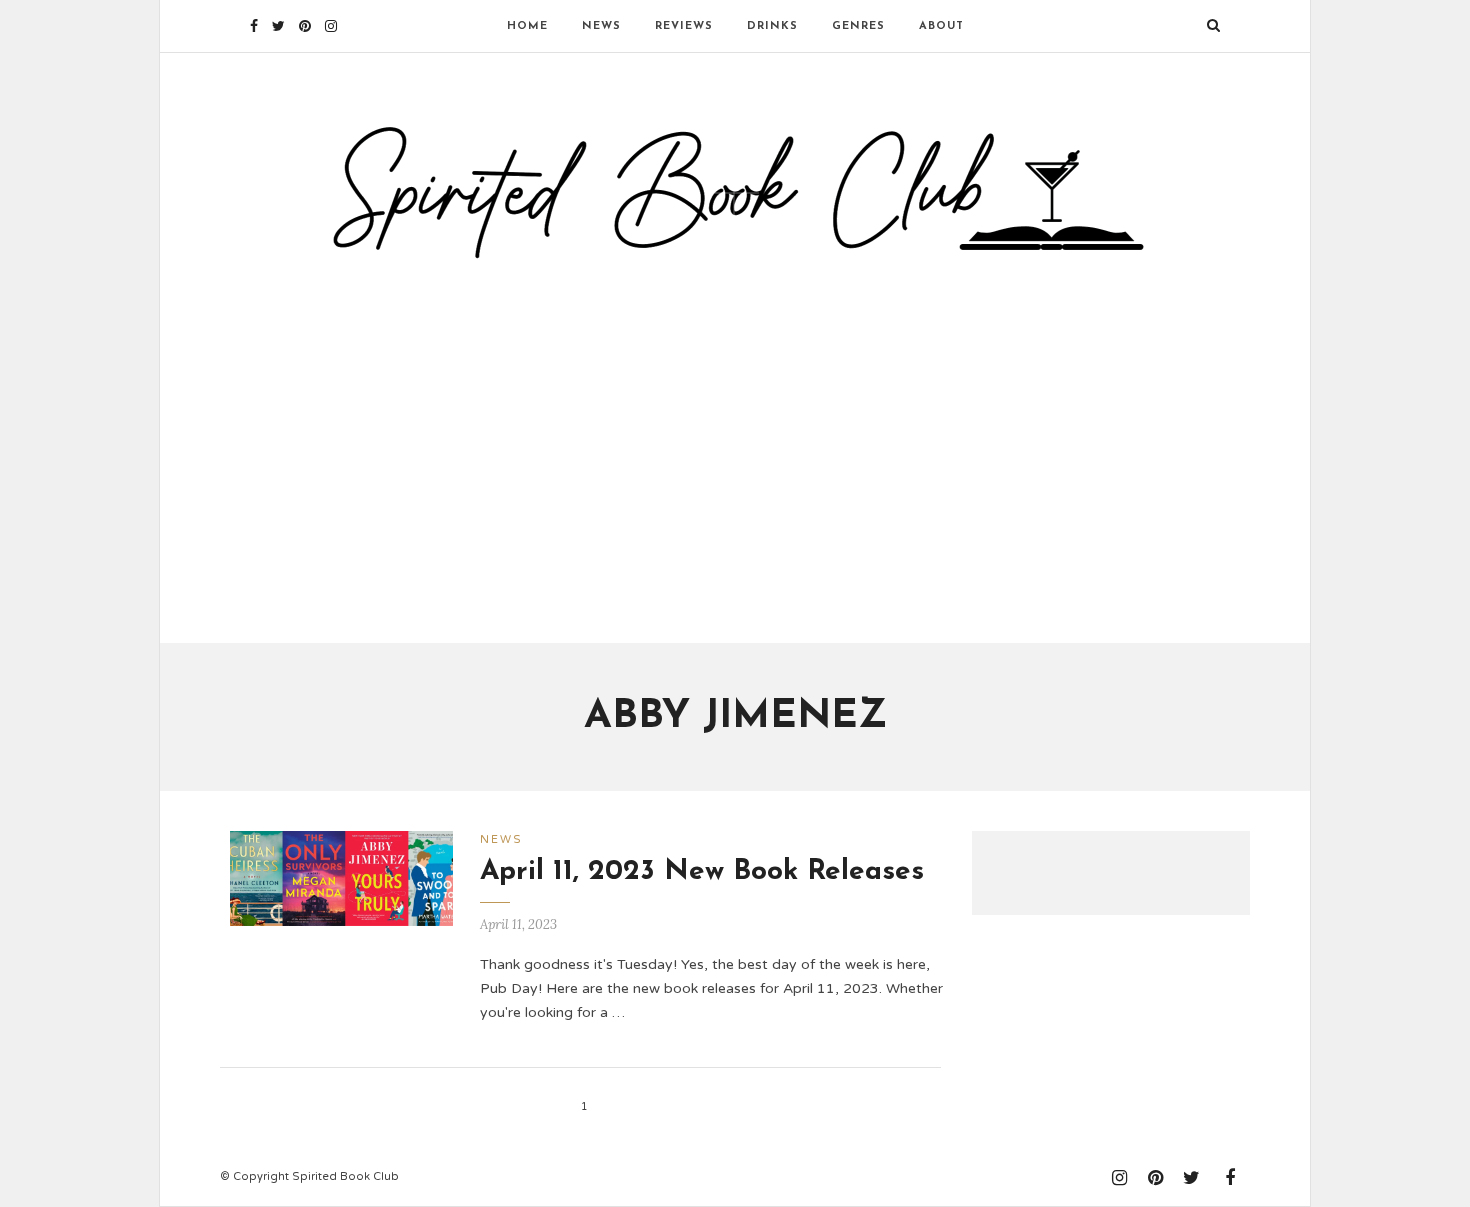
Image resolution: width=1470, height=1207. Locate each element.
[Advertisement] (735, 443)
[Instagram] (331, 26)
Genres (858, 26)
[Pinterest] (305, 26)
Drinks (772, 26)
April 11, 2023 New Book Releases (702, 872)
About (941, 26)
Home (527, 26)
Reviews (684, 26)
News (601, 26)
